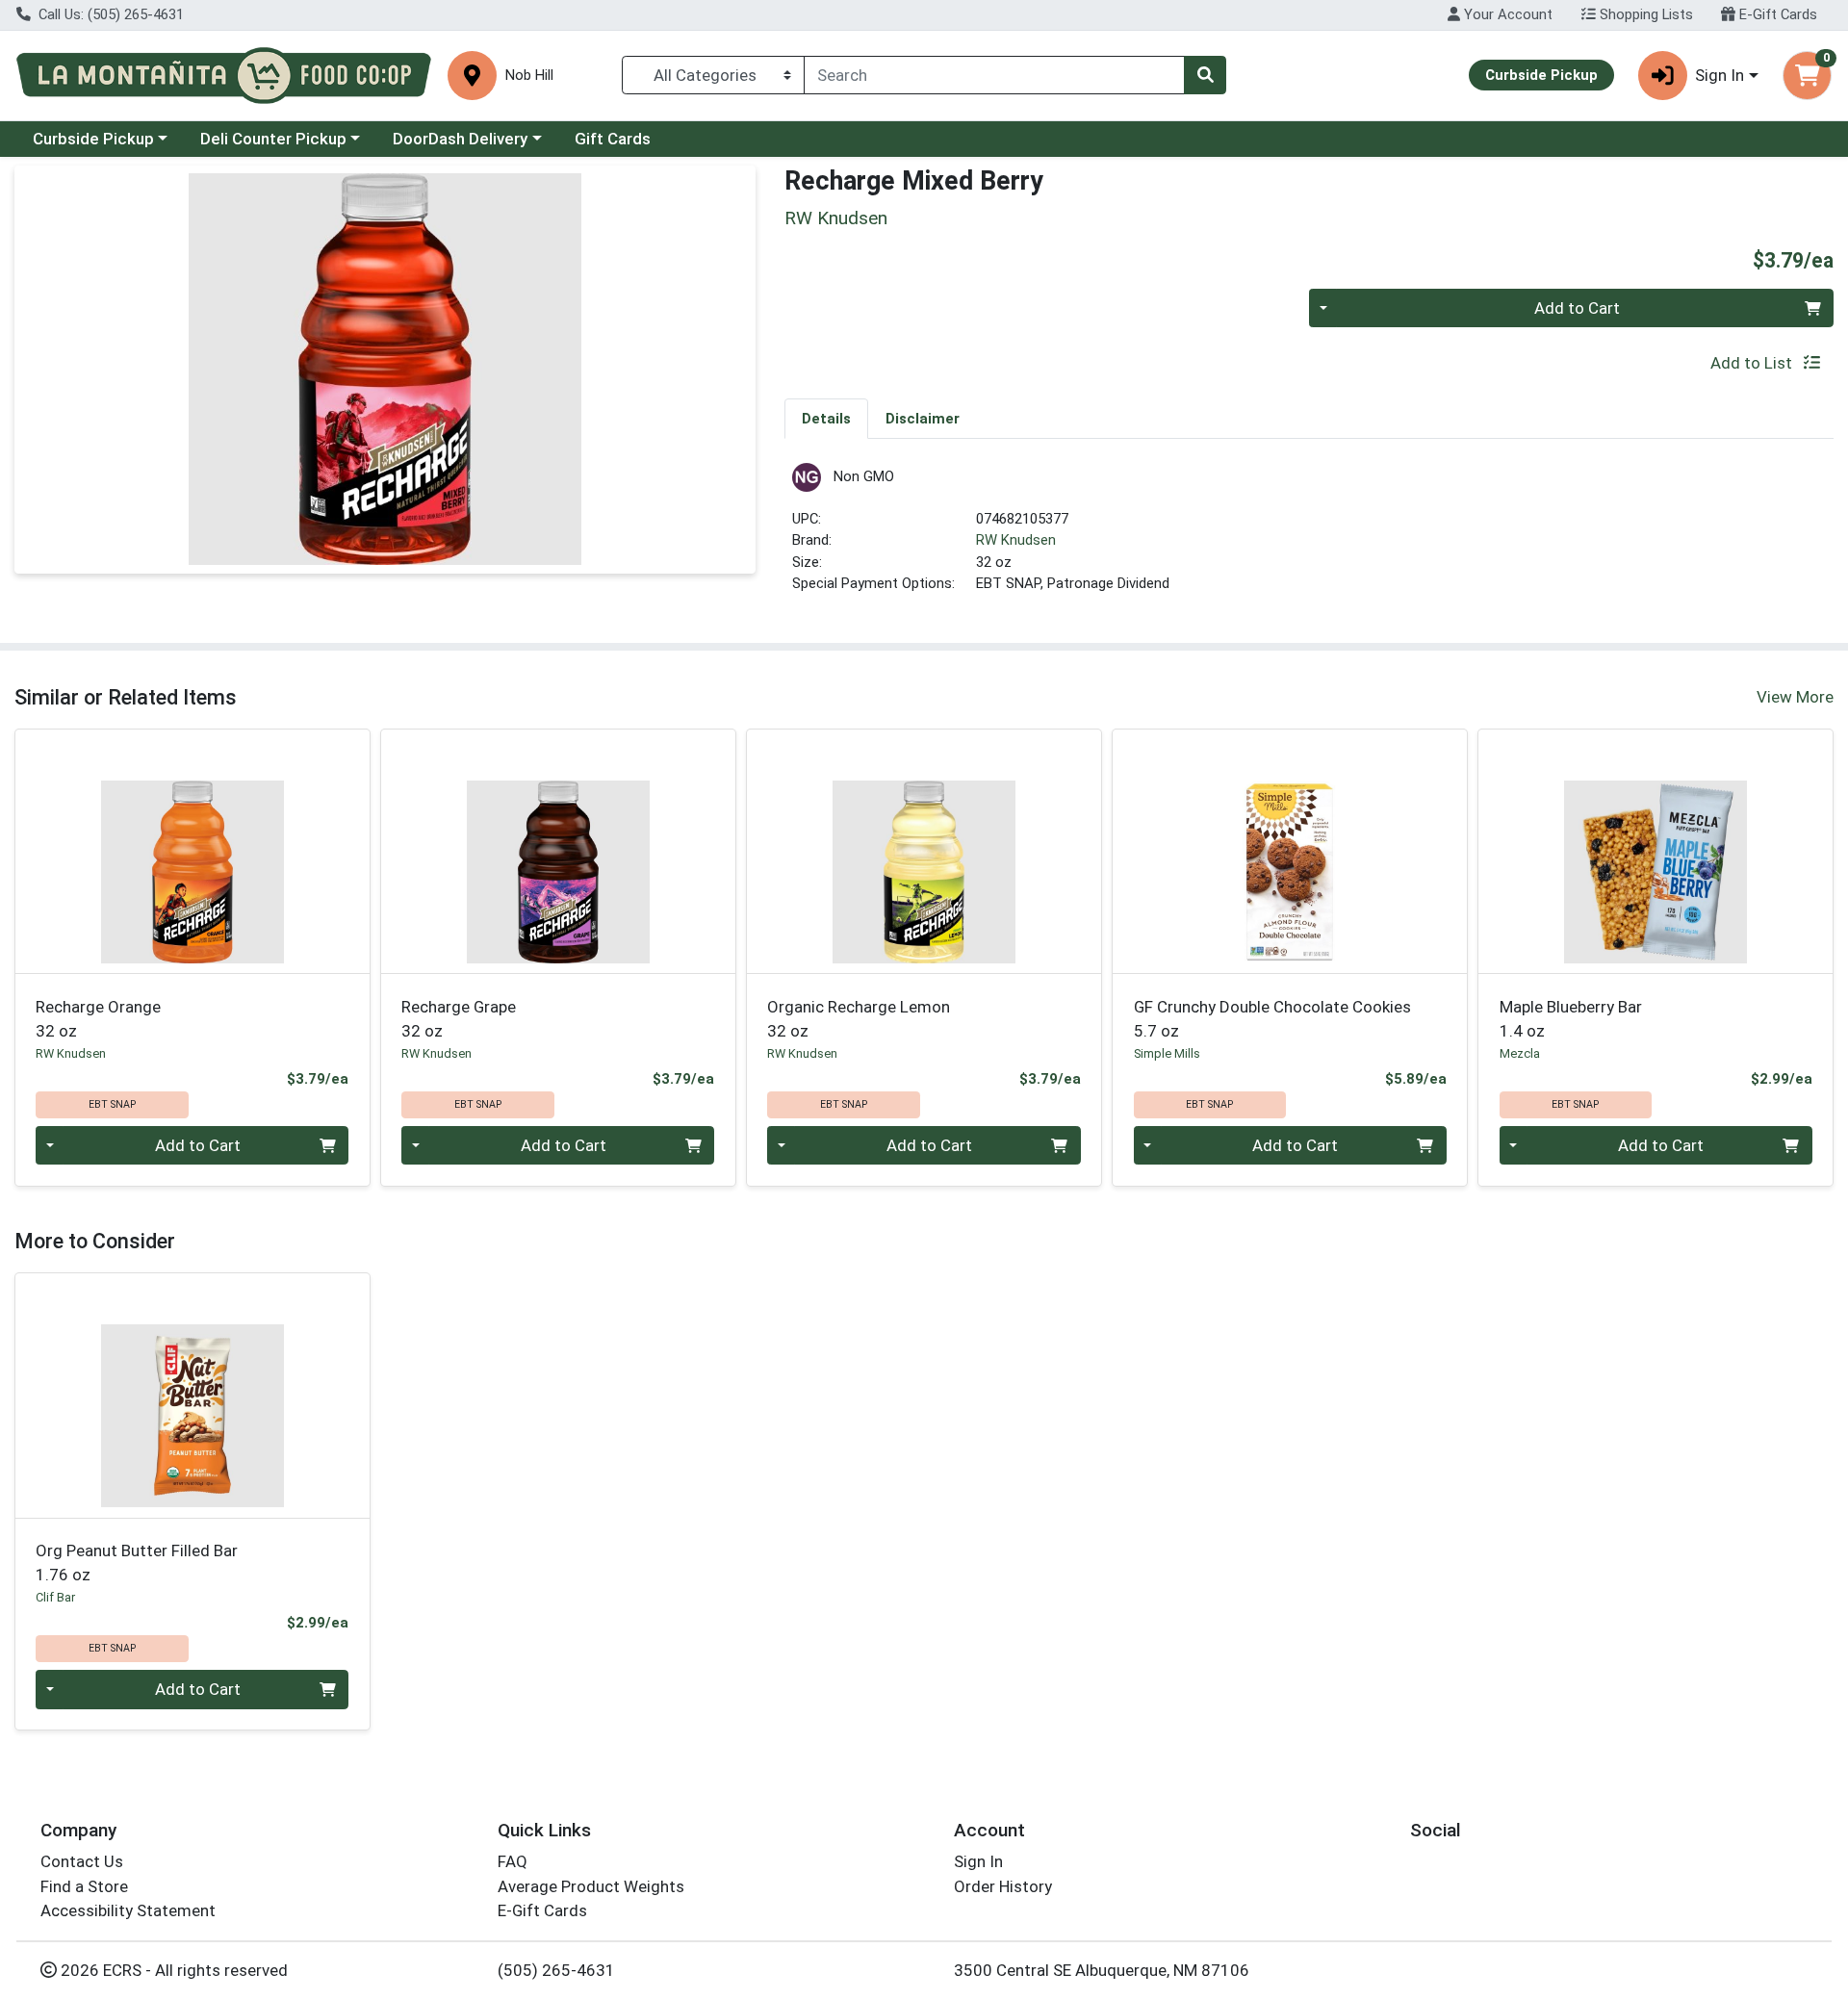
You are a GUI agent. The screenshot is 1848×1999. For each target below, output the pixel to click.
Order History (1003, 1886)
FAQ (513, 1861)
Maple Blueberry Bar (1571, 1019)
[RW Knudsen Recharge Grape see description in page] (558, 852)
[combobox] (994, 75)
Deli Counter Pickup (273, 139)
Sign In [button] (1720, 75)
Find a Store (84, 1886)
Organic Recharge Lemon (859, 1019)
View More (1795, 697)
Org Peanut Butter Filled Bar (137, 1563)
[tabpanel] (1309, 537)
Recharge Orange (98, 1019)
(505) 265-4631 (556, 1970)
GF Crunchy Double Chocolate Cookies (1272, 1019)
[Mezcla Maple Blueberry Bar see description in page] (1655, 852)
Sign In (978, 1861)
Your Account (1506, 14)
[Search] (1205, 75)
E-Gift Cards (1776, 14)
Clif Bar (55, 1597)
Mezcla (1520, 1053)
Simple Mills (1167, 1053)
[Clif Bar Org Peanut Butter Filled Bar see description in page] (192, 1396)
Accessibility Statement (128, 1910)
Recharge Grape (459, 1019)
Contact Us (82, 1861)
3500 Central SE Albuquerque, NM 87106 (1102, 1970)
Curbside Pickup (93, 139)
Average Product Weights (591, 1886)
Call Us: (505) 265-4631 (109, 14)
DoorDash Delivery (460, 139)
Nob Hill (529, 76)
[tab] (826, 418)
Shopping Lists (1644, 14)
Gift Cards (613, 139)
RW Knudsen (1016, 540)
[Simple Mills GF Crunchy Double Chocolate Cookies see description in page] (1290, 852)
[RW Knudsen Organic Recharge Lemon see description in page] (924, 852)
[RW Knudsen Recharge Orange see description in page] (192, 852)
